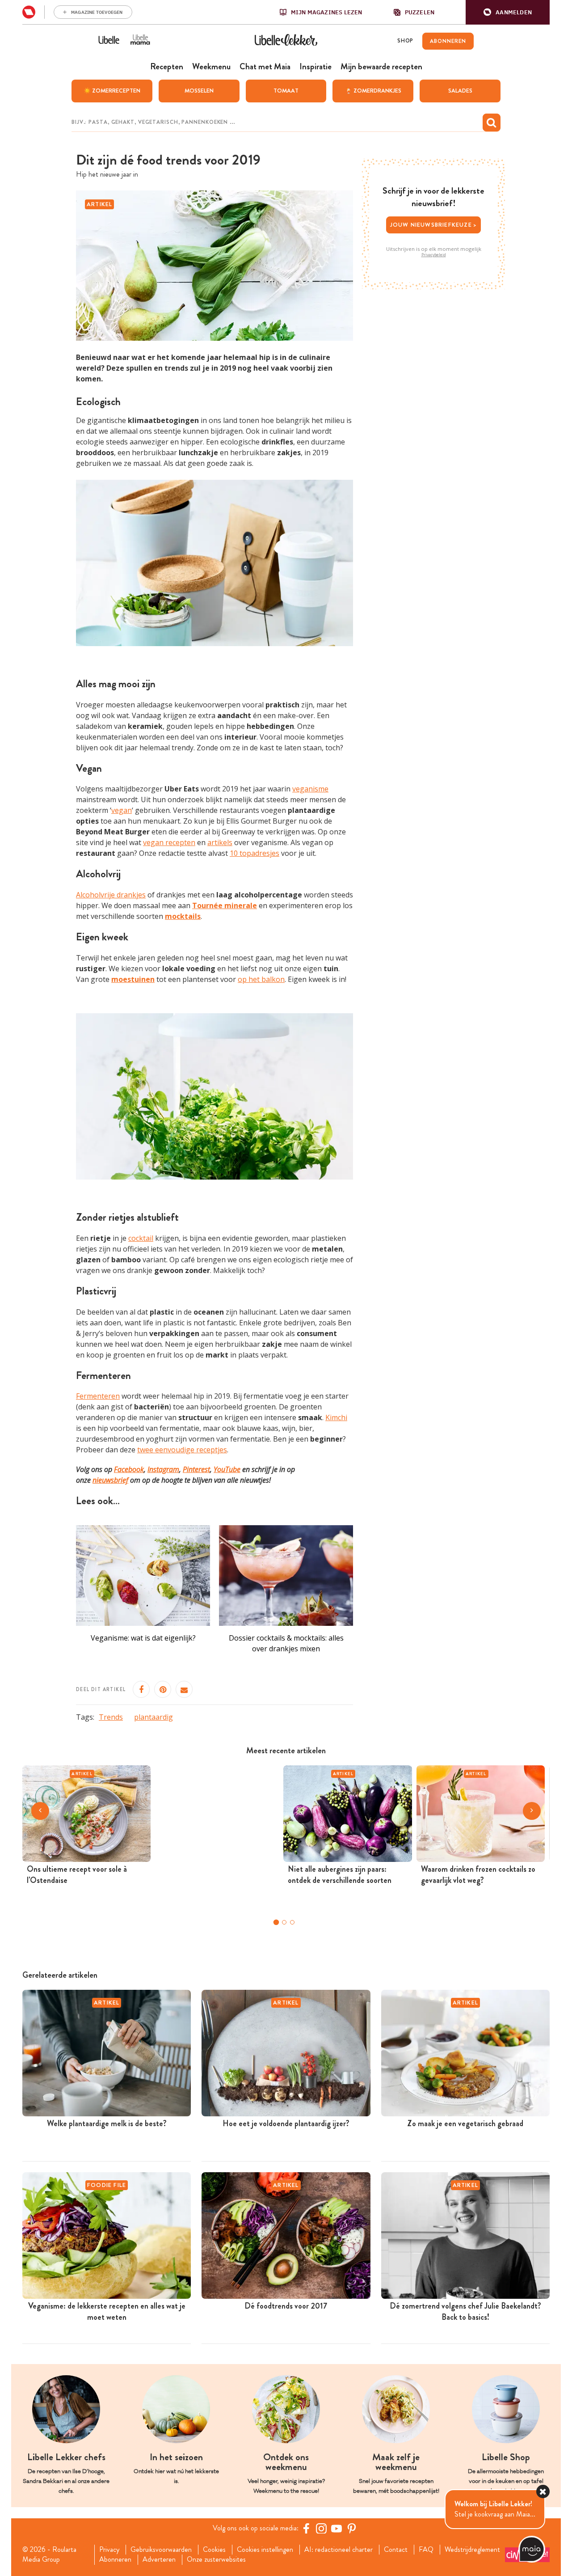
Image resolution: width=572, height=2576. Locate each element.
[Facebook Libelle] (306, 2528)
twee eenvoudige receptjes (182, 1450)
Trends (111, 1717)
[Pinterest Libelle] (352, 2528)
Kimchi (336, 1417)
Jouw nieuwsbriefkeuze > (434, 225)
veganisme (310, 789)
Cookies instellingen (265, 2550)
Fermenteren (98, 1396)
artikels (220, 842)
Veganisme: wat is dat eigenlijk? (143, 1638)
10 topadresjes (254, 853)
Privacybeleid (434, 255)
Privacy (109, 2550)
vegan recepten (169, 842)
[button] (508, 12)
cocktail (141, 1238)
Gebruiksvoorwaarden (161, 2550)
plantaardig (154, 1717)
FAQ (426, 2550)
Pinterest (196, 1469)
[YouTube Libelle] (336, 2528)
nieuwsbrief (110, 1480)
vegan (122, 810)
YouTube (227, 1469)
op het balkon (261, 979)
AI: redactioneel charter (339, 2550)
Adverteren (159, 2559)
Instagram (163, 1469)
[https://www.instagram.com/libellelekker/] (321, 2528)
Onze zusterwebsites (216, 2559)
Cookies (214, 2550)
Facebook (129, 1469)
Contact (396, 2550)
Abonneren (115, 2559)
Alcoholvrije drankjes (111, 895)
